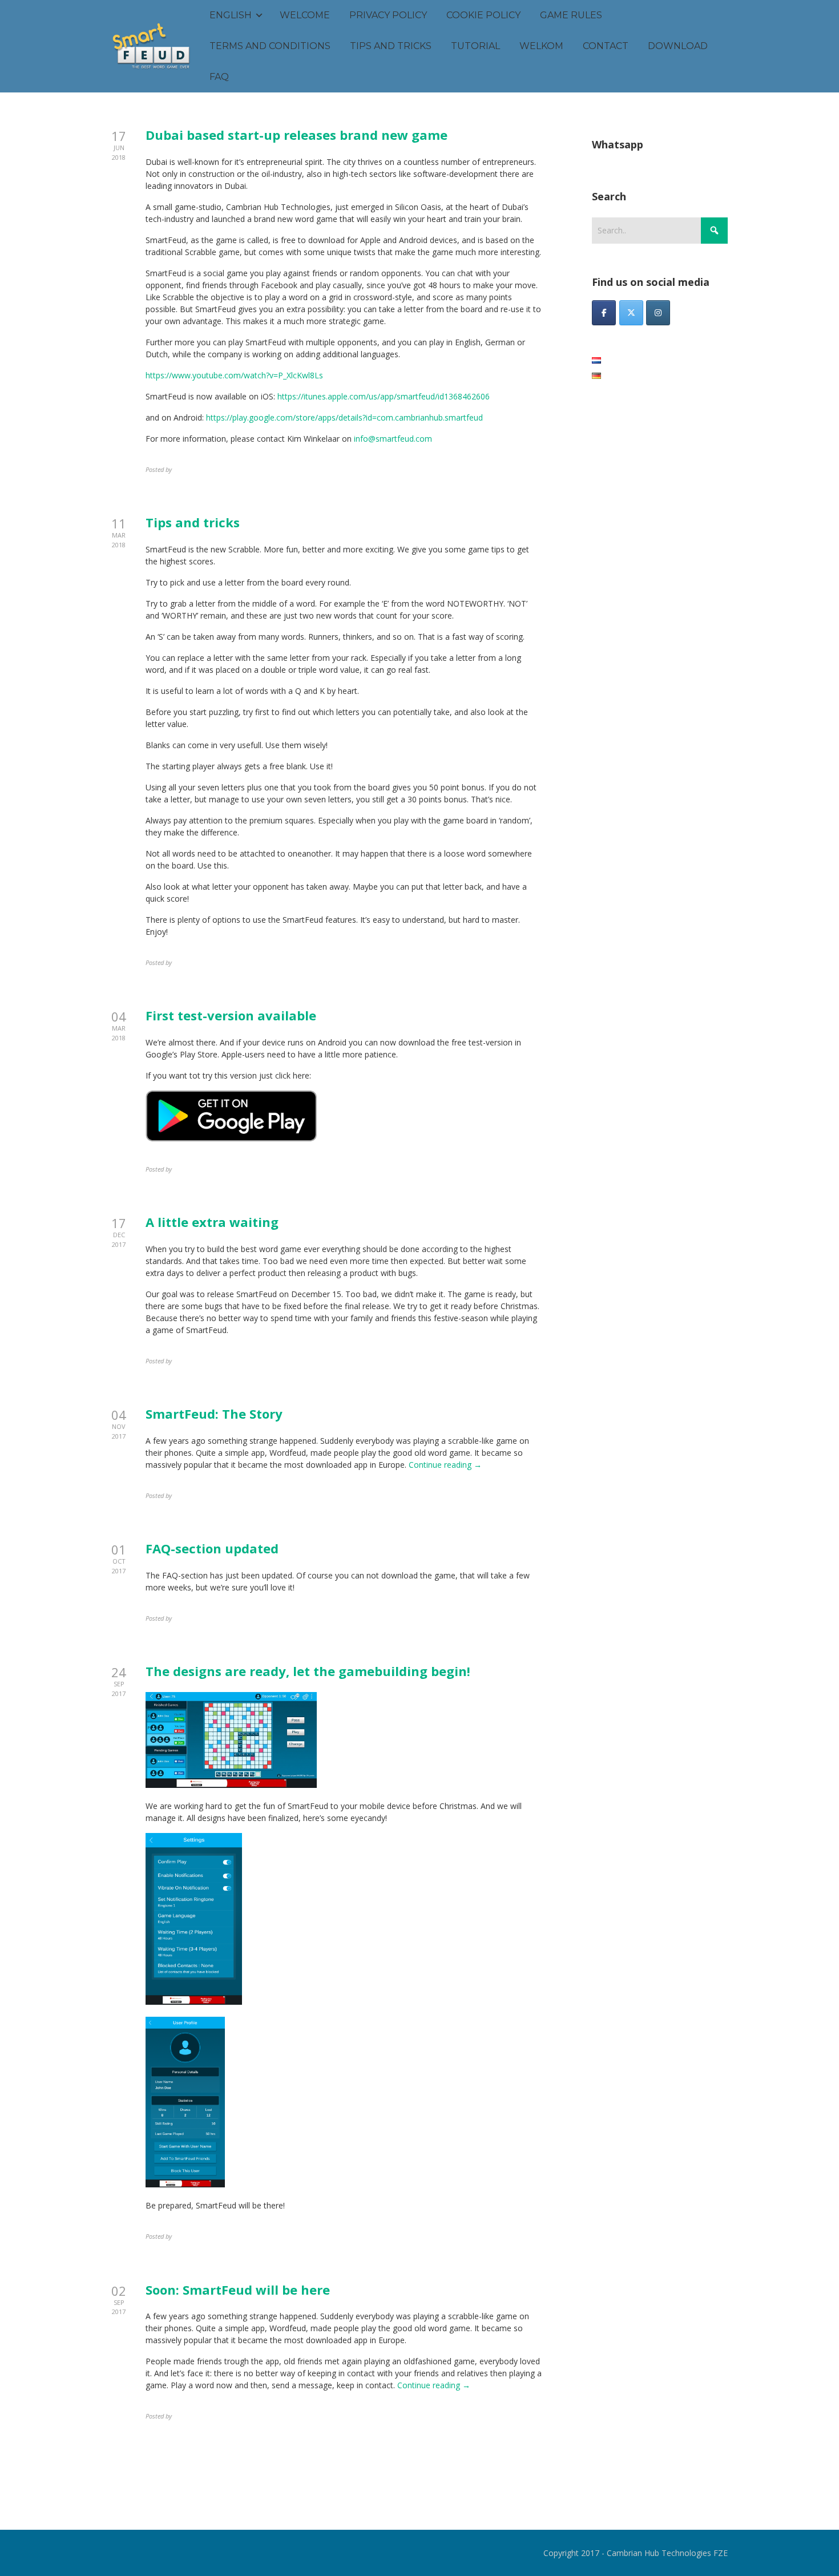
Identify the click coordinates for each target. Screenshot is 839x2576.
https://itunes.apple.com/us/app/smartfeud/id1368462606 (384, 396)
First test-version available (231, 1015)
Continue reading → (445, 1465)
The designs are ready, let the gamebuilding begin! (308, 1671)
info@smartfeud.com (393, 439)
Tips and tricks (193, 522)
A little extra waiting (212, 1222)
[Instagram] (658, 313)
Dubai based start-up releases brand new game (297, 135)
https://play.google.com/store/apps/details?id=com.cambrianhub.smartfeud (344, 417)
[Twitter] (631, 313)
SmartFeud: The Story (214, 1414)
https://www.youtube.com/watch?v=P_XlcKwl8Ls (234, 375)
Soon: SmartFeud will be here (238, 2290)
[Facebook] (604, 313)
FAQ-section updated (212, 1548)
